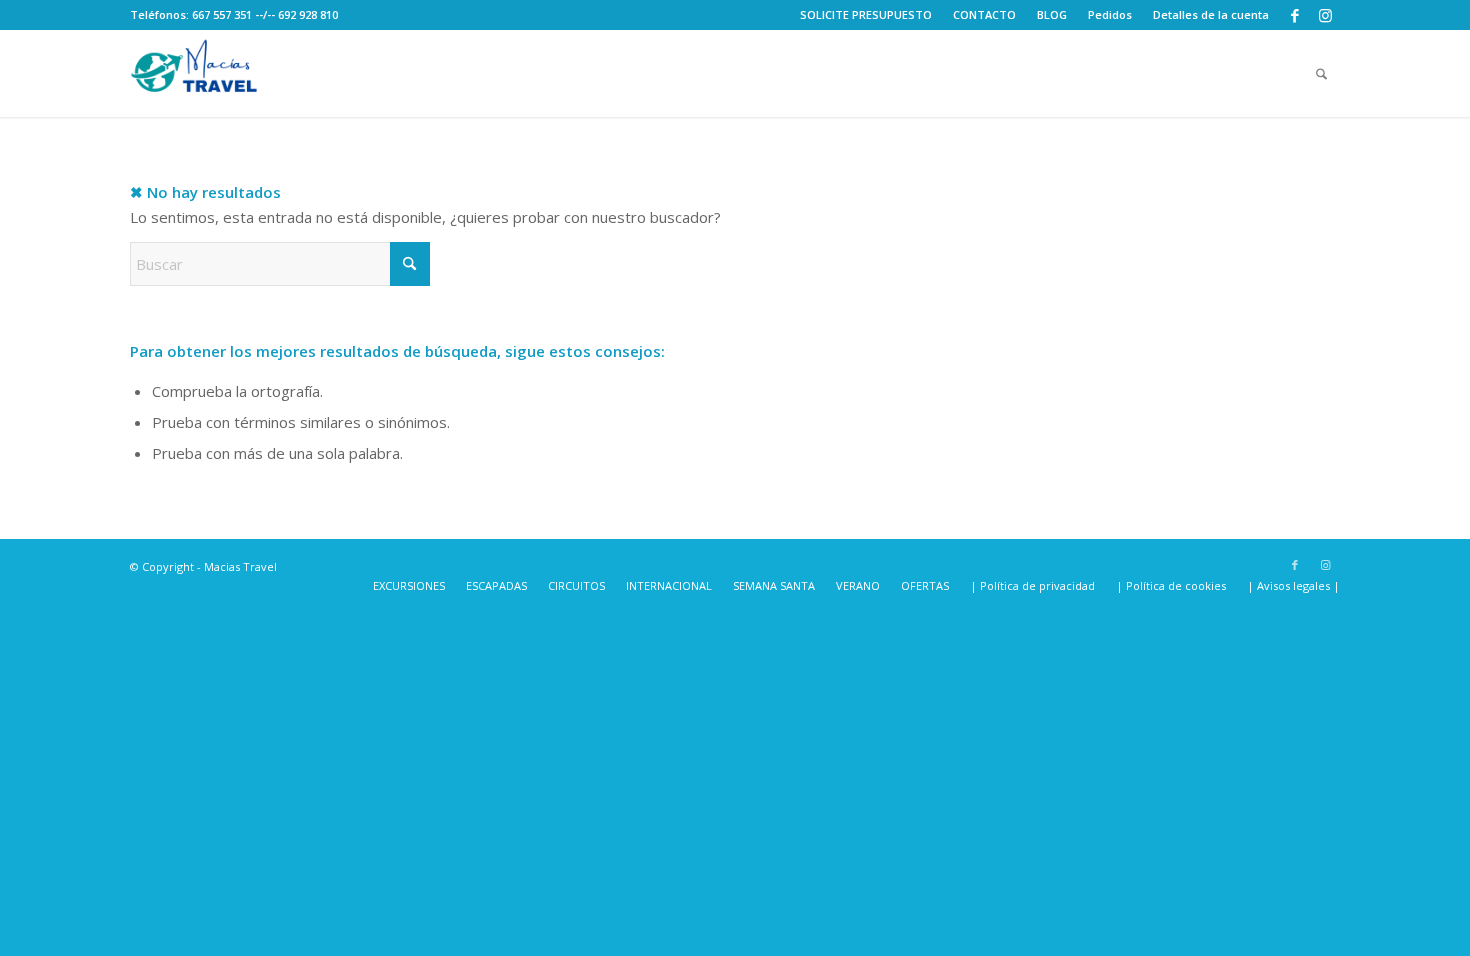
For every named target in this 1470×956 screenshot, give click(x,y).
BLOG (1052, 14)
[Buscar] (1321, 73)
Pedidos (1110, 14)
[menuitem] (866, 15)
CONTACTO (984, 14)
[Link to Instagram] (1325, 15)
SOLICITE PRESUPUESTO (866, 14)
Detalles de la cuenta (1211, 14)
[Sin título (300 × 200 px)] (195, 73)
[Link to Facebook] (1294, 15)
